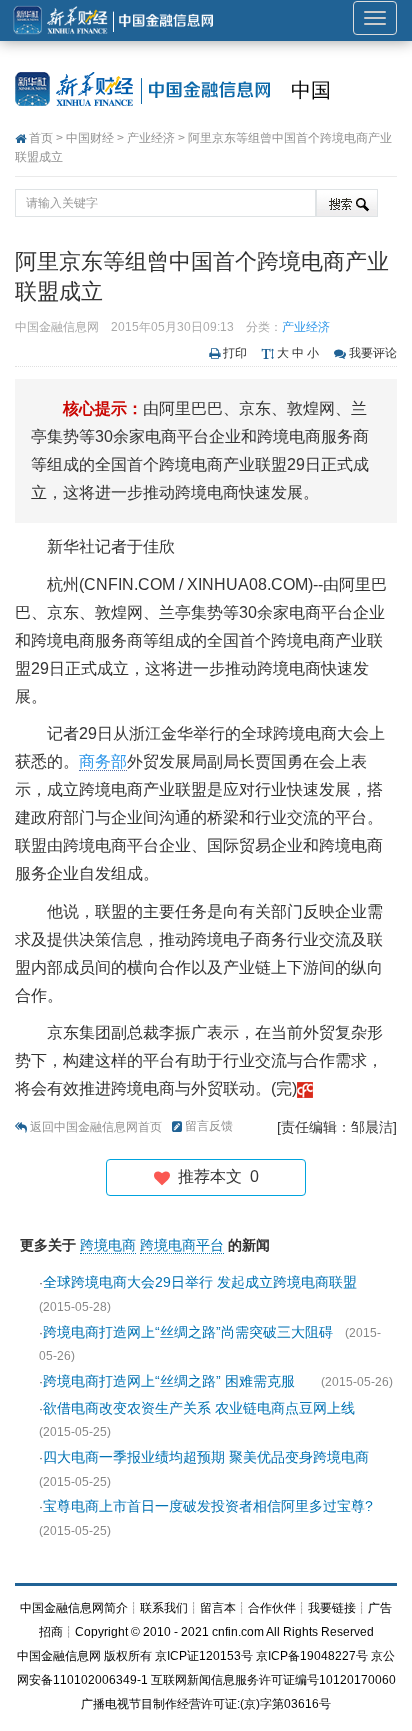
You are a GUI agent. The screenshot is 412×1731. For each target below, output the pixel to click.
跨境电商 (108, 1245)
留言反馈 (209, 1126)
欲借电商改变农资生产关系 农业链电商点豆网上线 (199, 1408)
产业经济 (151, 138)
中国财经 (90, 138)
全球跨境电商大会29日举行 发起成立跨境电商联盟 (200, 1282)
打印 (235, 353)
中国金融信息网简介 (74, 1608)
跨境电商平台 (182, 1245)
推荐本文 (214, 1176)
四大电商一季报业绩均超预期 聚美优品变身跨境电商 (206, 1457)
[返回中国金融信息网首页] (305, 1088)
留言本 (218, 1608)
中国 (311, 90)
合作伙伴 (272, 1608)
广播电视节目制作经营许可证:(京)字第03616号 (206, 1704)
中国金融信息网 (59, 1656)
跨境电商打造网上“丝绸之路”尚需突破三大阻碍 (188, 1332)
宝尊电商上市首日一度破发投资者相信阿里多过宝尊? (208, 1506)
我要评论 (373, 353)
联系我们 (164, 1608)
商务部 (103, 761)
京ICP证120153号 (204, 1656)
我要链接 (332, 1608)
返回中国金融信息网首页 (96, 1127)
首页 (41, 138)
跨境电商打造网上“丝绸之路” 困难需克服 (176, 1381)
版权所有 (128, 1656)
